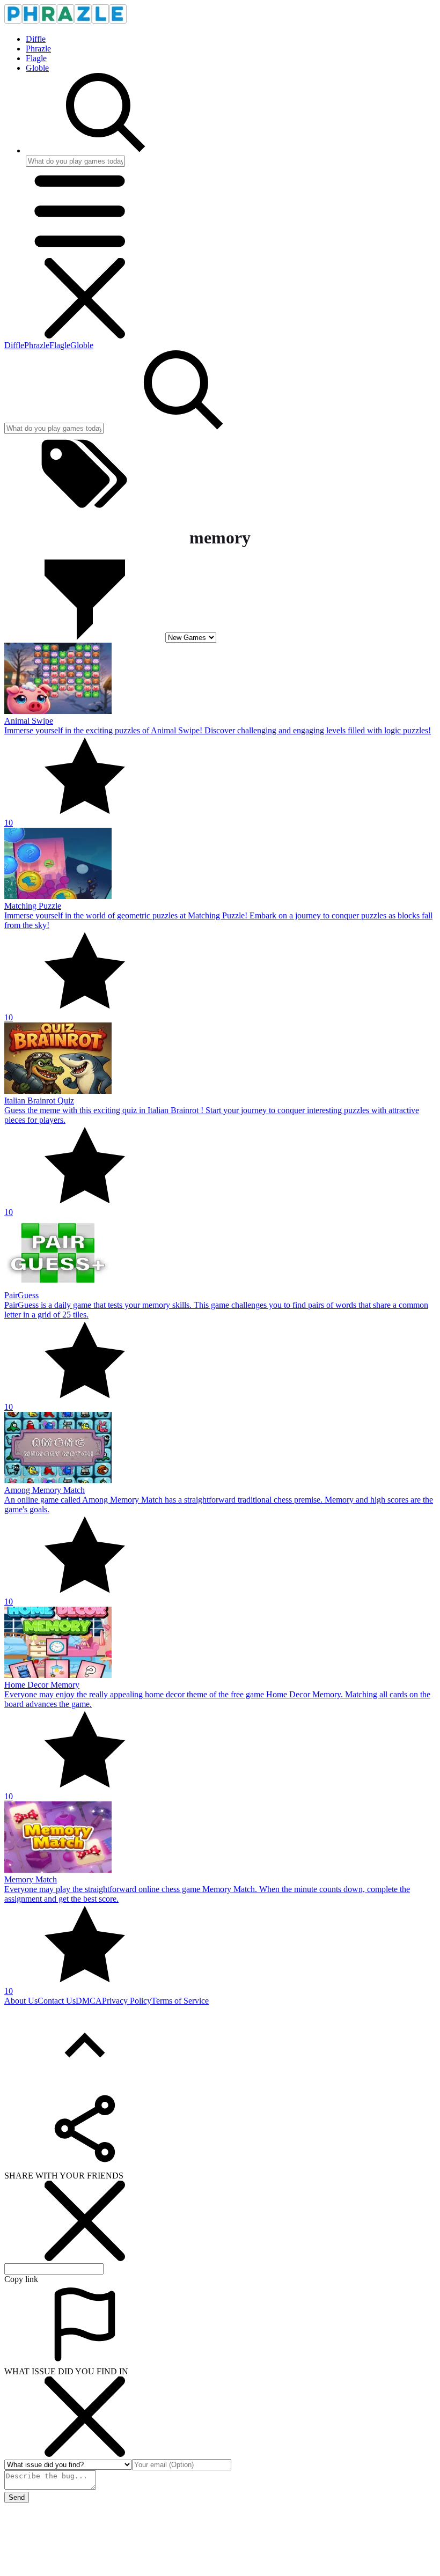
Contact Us (57, 2001)
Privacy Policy (127, 2001)
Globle (37, 68)
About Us (21, 2001)
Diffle (36, 39)
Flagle (36, 58)
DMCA (89, 2001)
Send (17, 2497)
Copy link (21, 2279)
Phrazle (38, 49)
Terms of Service (180, 2001)
